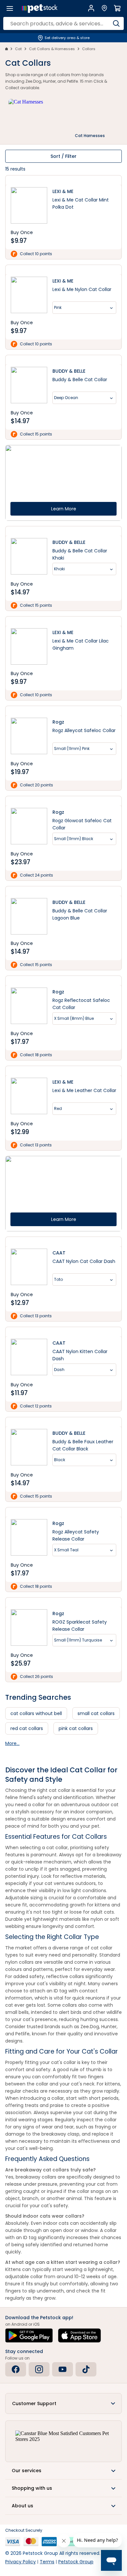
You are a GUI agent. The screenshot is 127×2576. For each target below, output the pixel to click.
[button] (63, 2403)
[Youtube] (63, 2369)
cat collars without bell (36, 1713)
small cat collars (96, 1713)
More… (12, 1743)
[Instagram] (39, 2369)
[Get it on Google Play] (29, 2335)
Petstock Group (76, 2562)
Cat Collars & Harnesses (52, 49)
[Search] (116, 23)
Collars (89, 49)
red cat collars (27, 1728)
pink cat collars (76, 1728)
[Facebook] (16, 2369)
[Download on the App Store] (79, 2335)
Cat (18, 49)
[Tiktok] (86, 2369)
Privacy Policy (21, 2562)
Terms (47, 2562)
